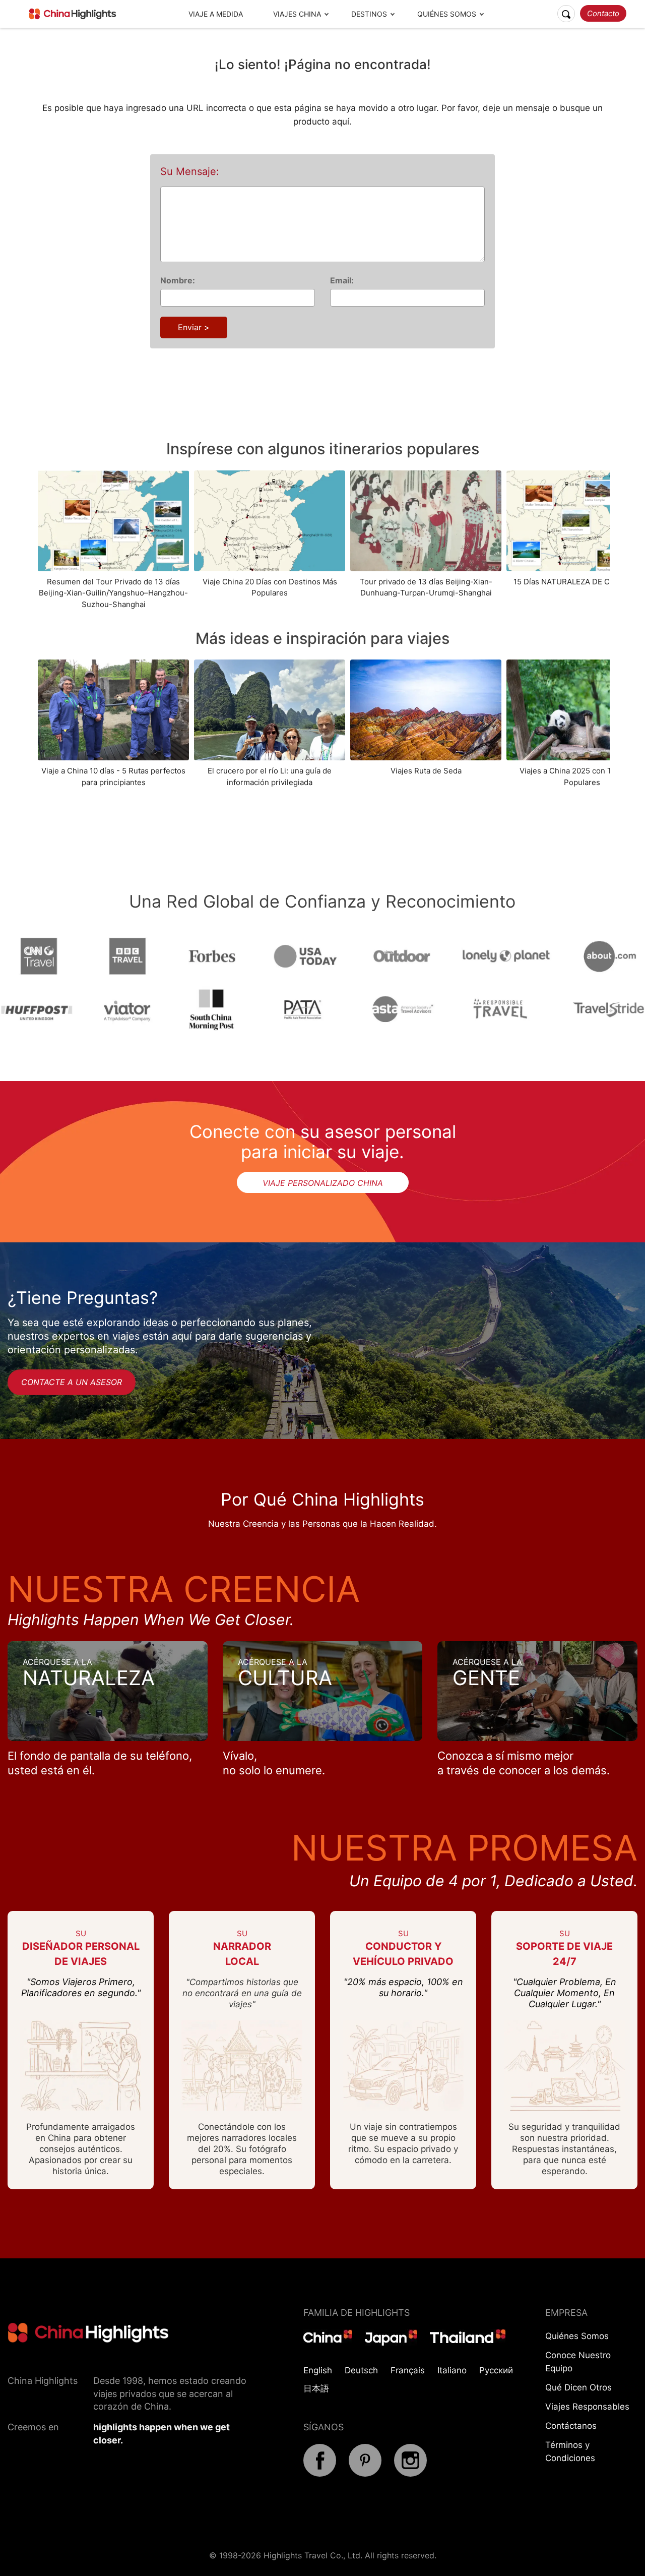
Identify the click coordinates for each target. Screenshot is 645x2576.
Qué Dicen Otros (578, 2387)
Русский (496, 2370)
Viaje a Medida (216, 14)
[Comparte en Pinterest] (365, 2474)
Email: (342, 280)
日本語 (316, 2388)
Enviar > (194, 327)
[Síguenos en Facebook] (320, 2474)
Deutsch (361, 2370)
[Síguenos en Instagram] (410, 2474)
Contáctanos (571, 2426)
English (318, 2370)
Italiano (452, 2370)
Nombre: (178, 280)
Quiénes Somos (447, 14)
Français (408, 2370)
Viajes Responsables (587, 2407)
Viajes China (297, 14)
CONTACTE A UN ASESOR (72, 1382)
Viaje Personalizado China (323, 1183)
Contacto (603, 13)
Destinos (369, 14)
